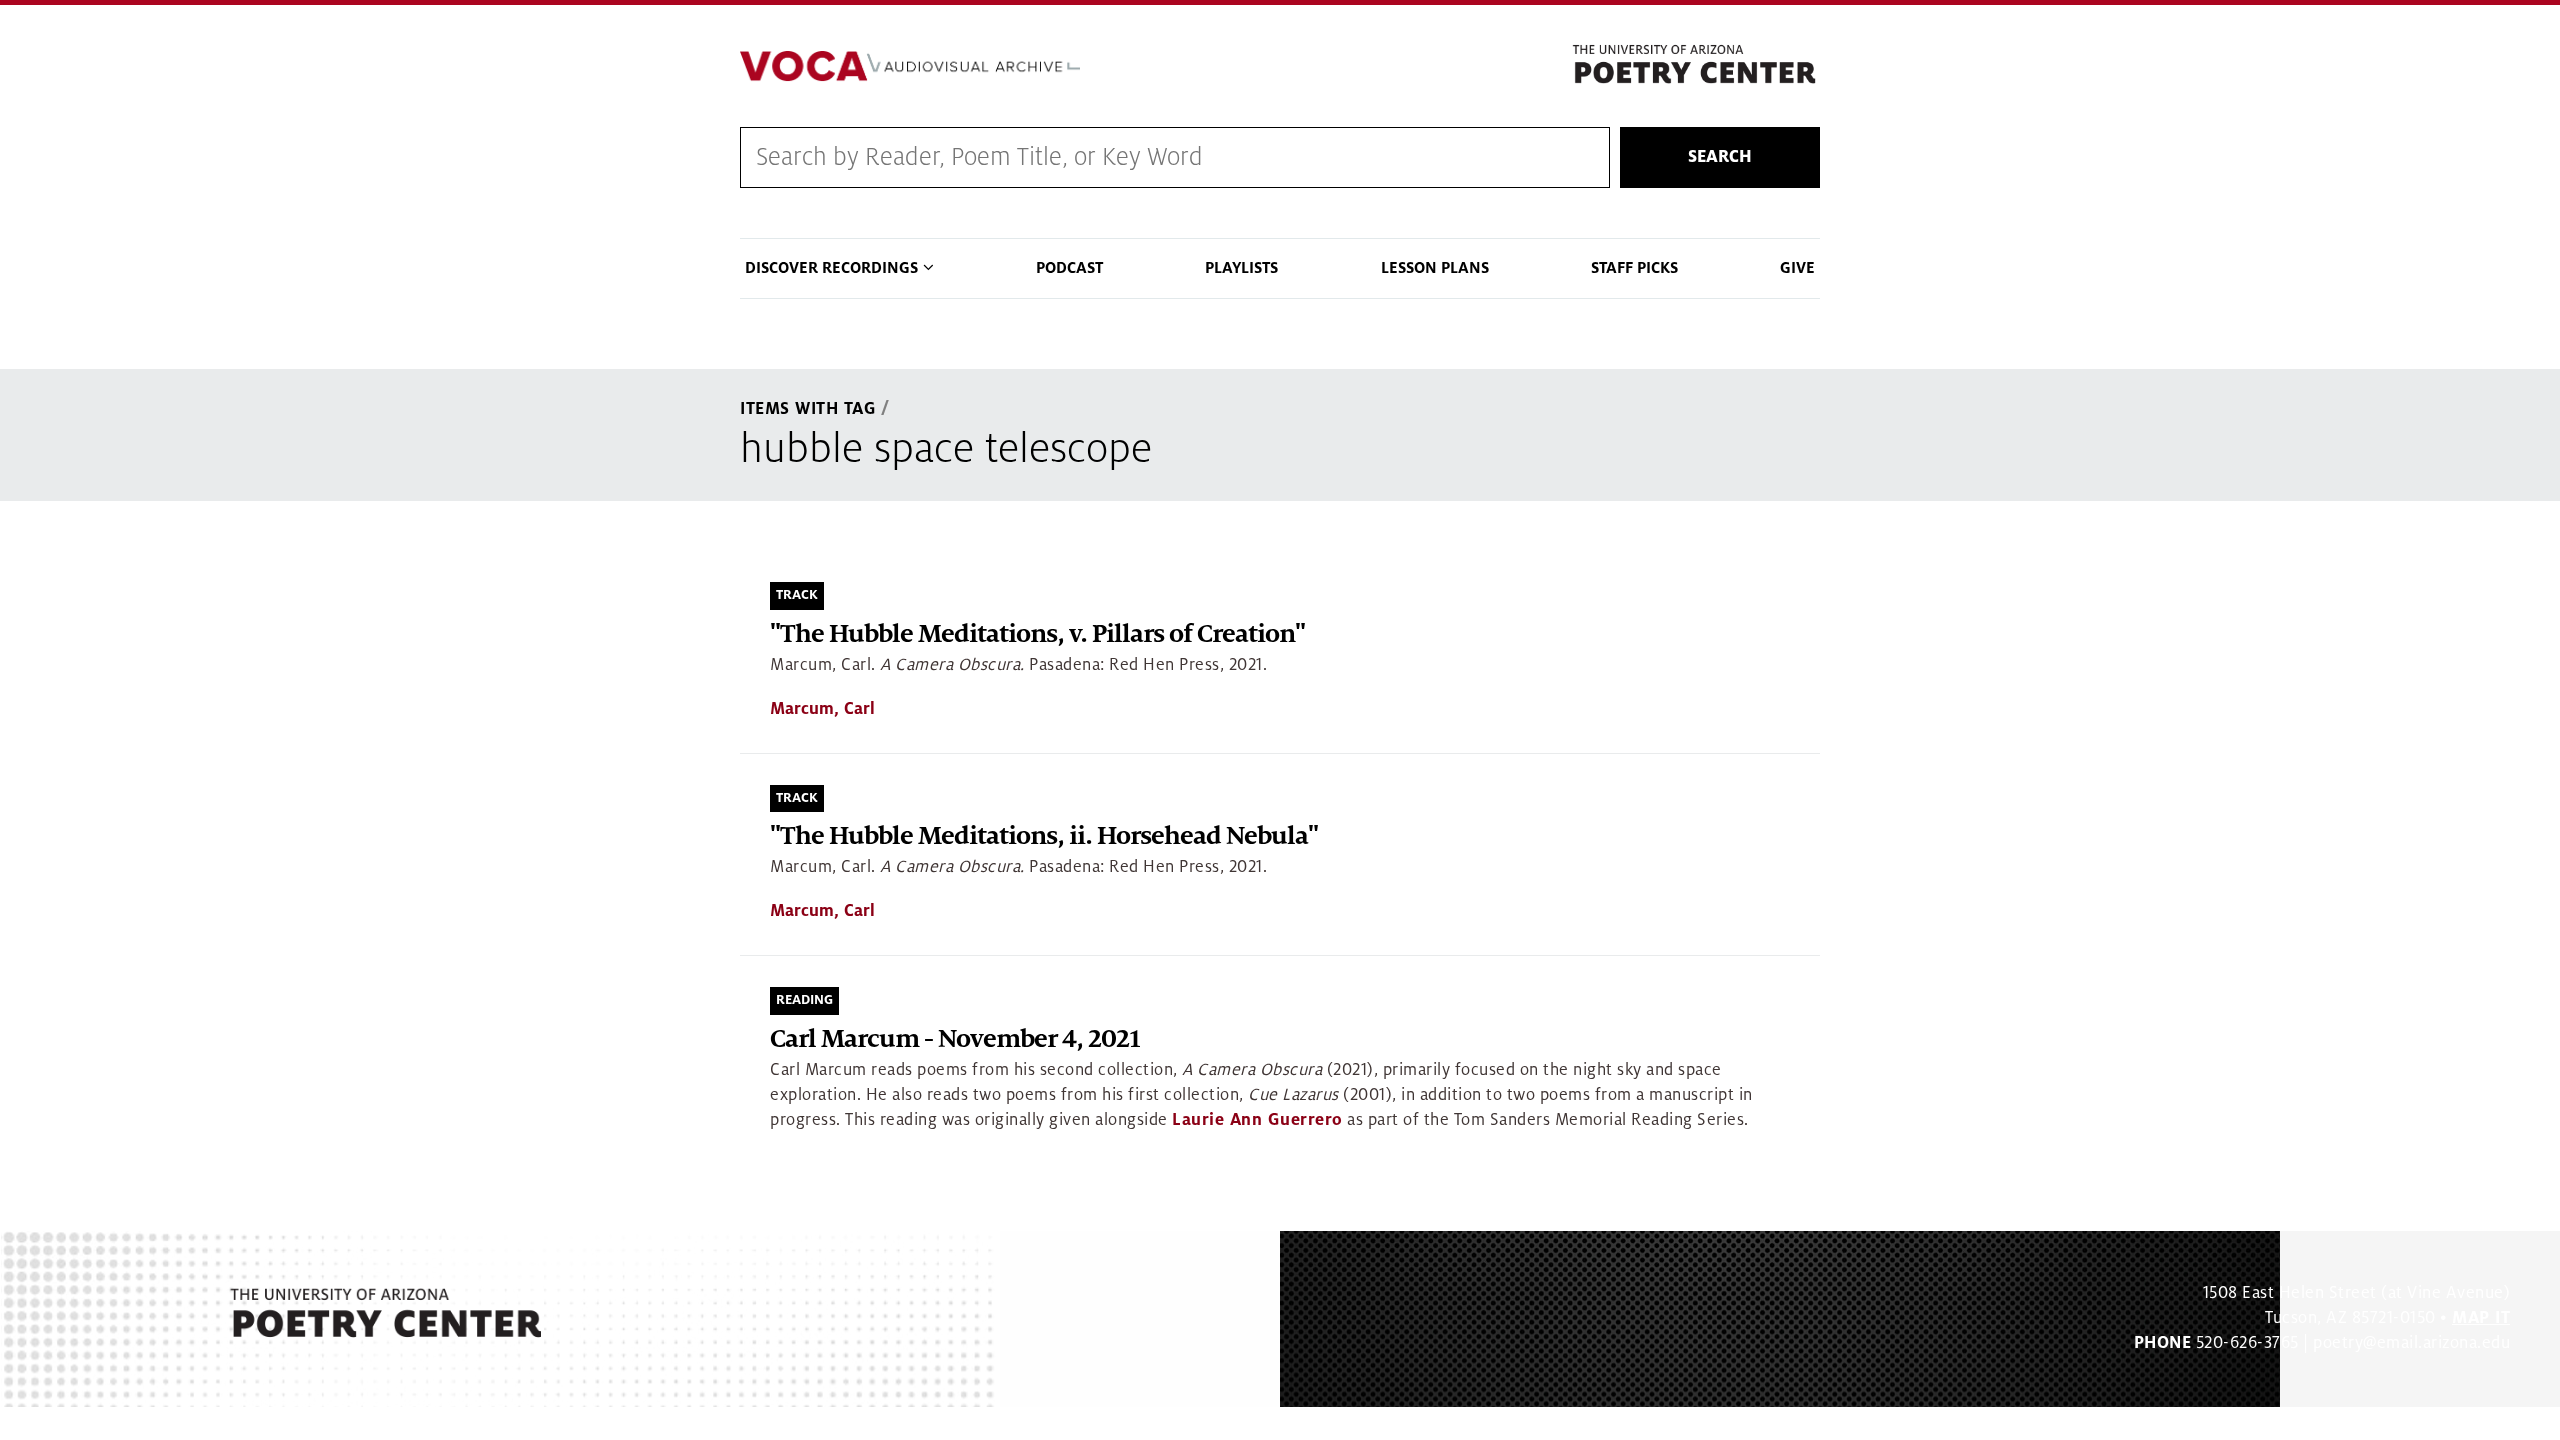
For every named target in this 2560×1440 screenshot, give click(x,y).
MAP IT (2481, 1318)
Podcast (1069, 268)
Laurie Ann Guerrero (1257, 1120)
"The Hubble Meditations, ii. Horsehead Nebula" (1044, 836)
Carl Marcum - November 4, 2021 (955, 1039)
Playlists (1241, 268)
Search (1720, 157)
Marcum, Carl (822, 709)
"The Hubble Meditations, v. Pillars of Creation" (1037, 634)
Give (1797, 268)
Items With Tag (808, 409)
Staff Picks (1634, 268)
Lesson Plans (1435, 268)
